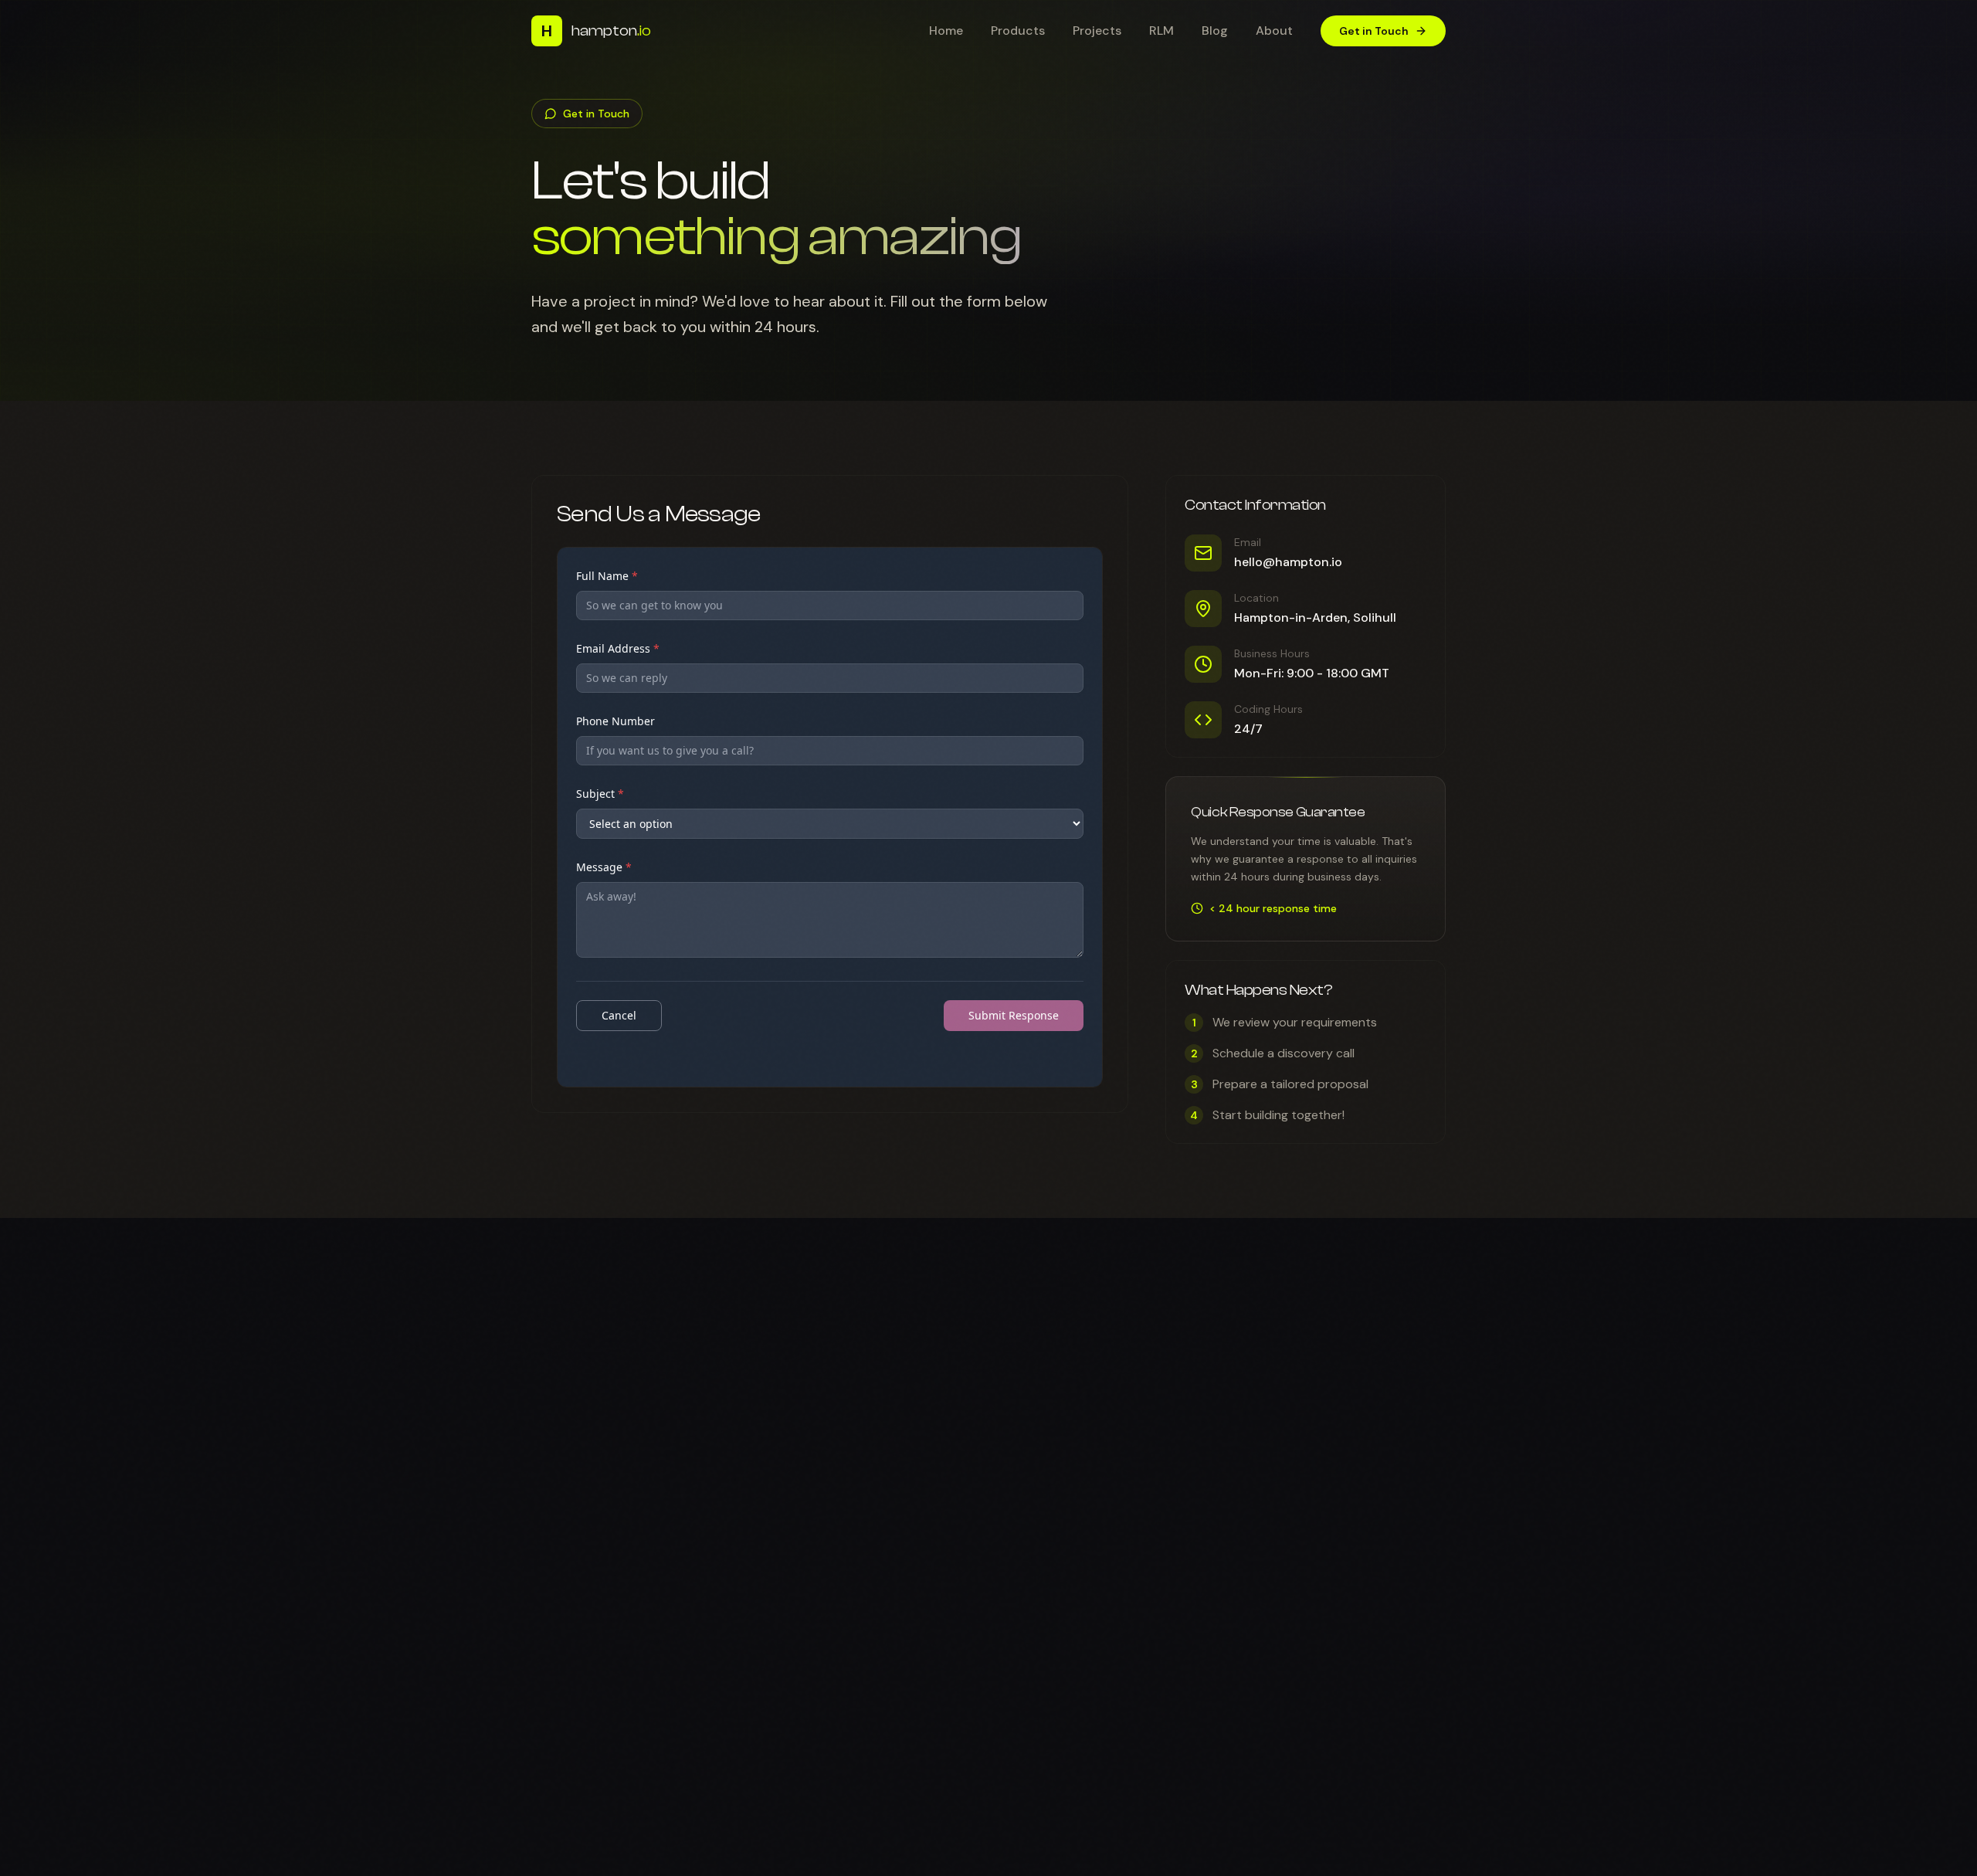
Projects (1097, 31)
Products (1018, 31)
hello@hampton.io (1288, 562)
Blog (1215, 31)
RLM (1161, 31)
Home (946, 31)
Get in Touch (1374, 31)
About (1274, 31)
